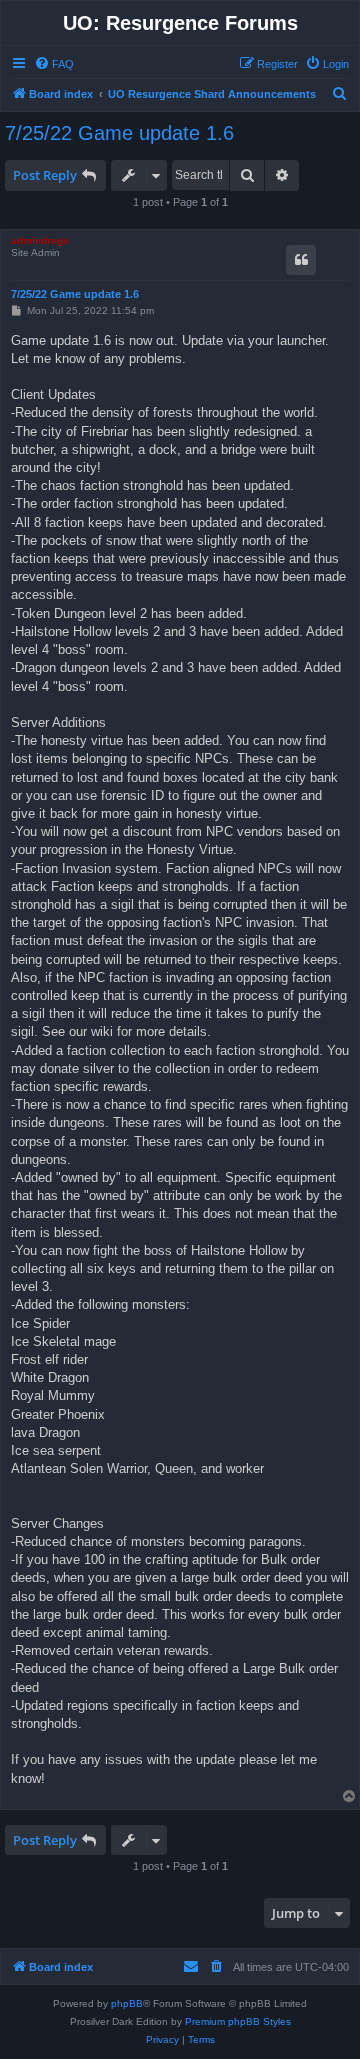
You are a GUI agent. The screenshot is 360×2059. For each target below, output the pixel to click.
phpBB (127, 2003)
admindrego (40, 240)
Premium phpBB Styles (238, 2021)
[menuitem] (54, 64)
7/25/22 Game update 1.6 (119, 133)
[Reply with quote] (301, 260)
